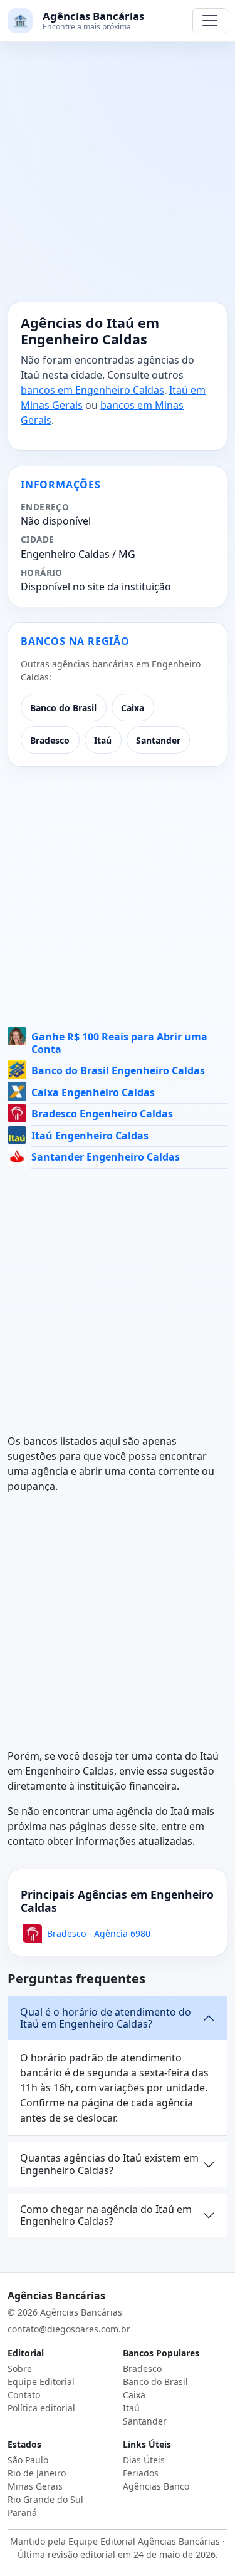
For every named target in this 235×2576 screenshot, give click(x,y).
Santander (158, 740)
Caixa (133, 708)
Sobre (20, 2368)
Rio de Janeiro (37, 2473)
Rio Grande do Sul (45, 2499)
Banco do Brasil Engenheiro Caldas (118, 1070)
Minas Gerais (35, 2486)
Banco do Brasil (63, 708)
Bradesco (50, 740)
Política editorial (41, 2408)
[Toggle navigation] (210, 21)
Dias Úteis (144, 2460)
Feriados (141, 2473)
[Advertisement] (118, 179)
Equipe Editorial (41, 2382)
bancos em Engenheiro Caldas (92, 390)
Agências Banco (156, 2486)
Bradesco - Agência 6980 (99, 1933)
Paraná (22, 2512)
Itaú (103, 740)
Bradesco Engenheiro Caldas (102, 1114)
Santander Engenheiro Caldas (106, 1157)
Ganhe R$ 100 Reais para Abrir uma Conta (119, 1043)
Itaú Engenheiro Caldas (90, 1136)
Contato (24, 2395)
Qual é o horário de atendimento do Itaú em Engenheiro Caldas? (106, 2018)
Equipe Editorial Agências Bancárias (144, 2541)
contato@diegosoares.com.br (69, 2329)
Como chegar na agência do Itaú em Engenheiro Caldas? (106, 2215)
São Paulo (28, 2460)
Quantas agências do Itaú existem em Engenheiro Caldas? (109, 2164)
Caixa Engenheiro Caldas (93, 1092)
